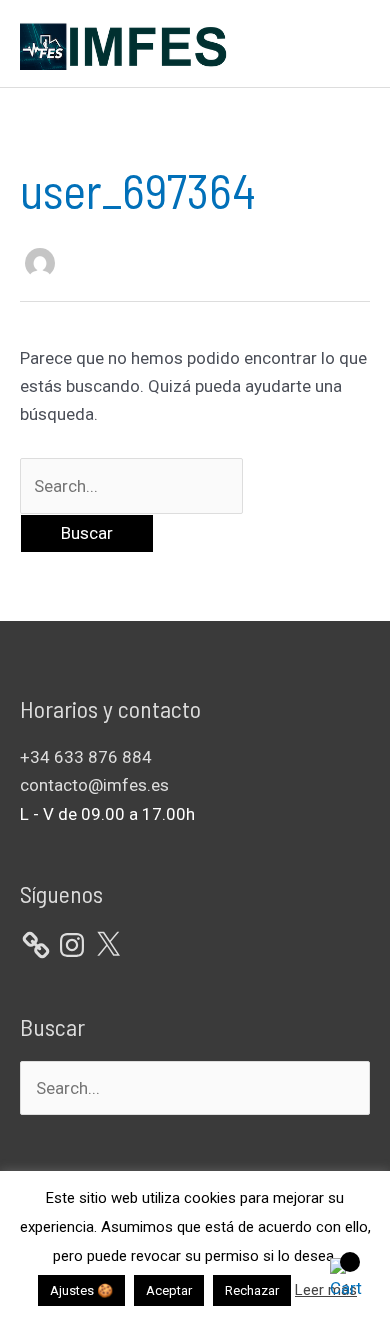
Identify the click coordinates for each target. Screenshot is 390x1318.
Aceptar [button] (169, 1290)
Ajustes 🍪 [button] (81, 1290)
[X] (108, 945)
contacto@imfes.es (94, 785)
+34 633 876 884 (86, 757)
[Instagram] (72, 945)
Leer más (326, 1290)
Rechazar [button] (252, 1290)
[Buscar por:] (131, 486)
